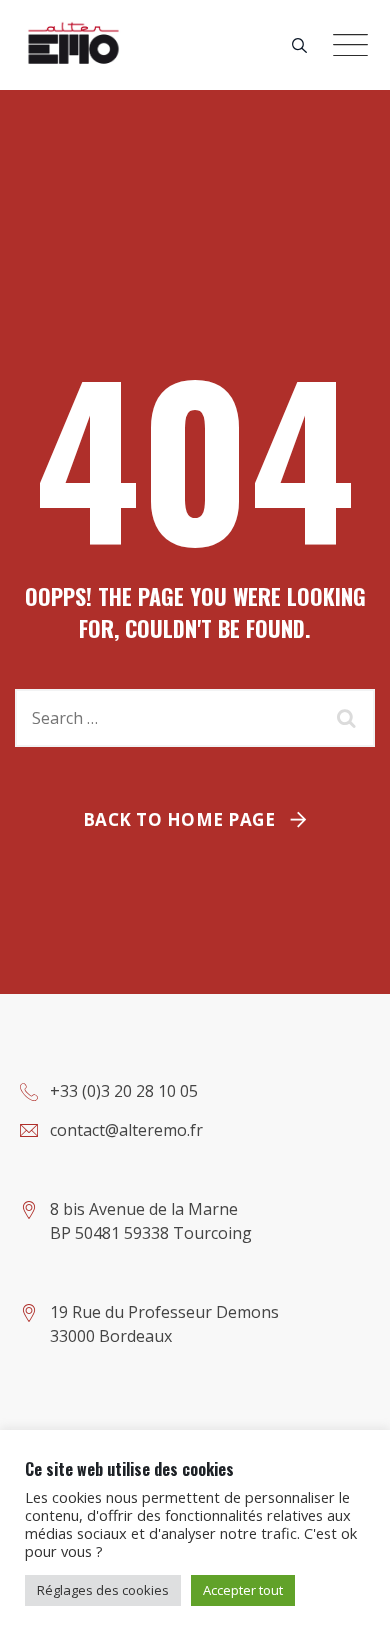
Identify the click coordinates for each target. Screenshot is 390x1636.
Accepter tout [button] (243, 1590)
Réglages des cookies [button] (103, 1590)
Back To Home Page (179, 819)
